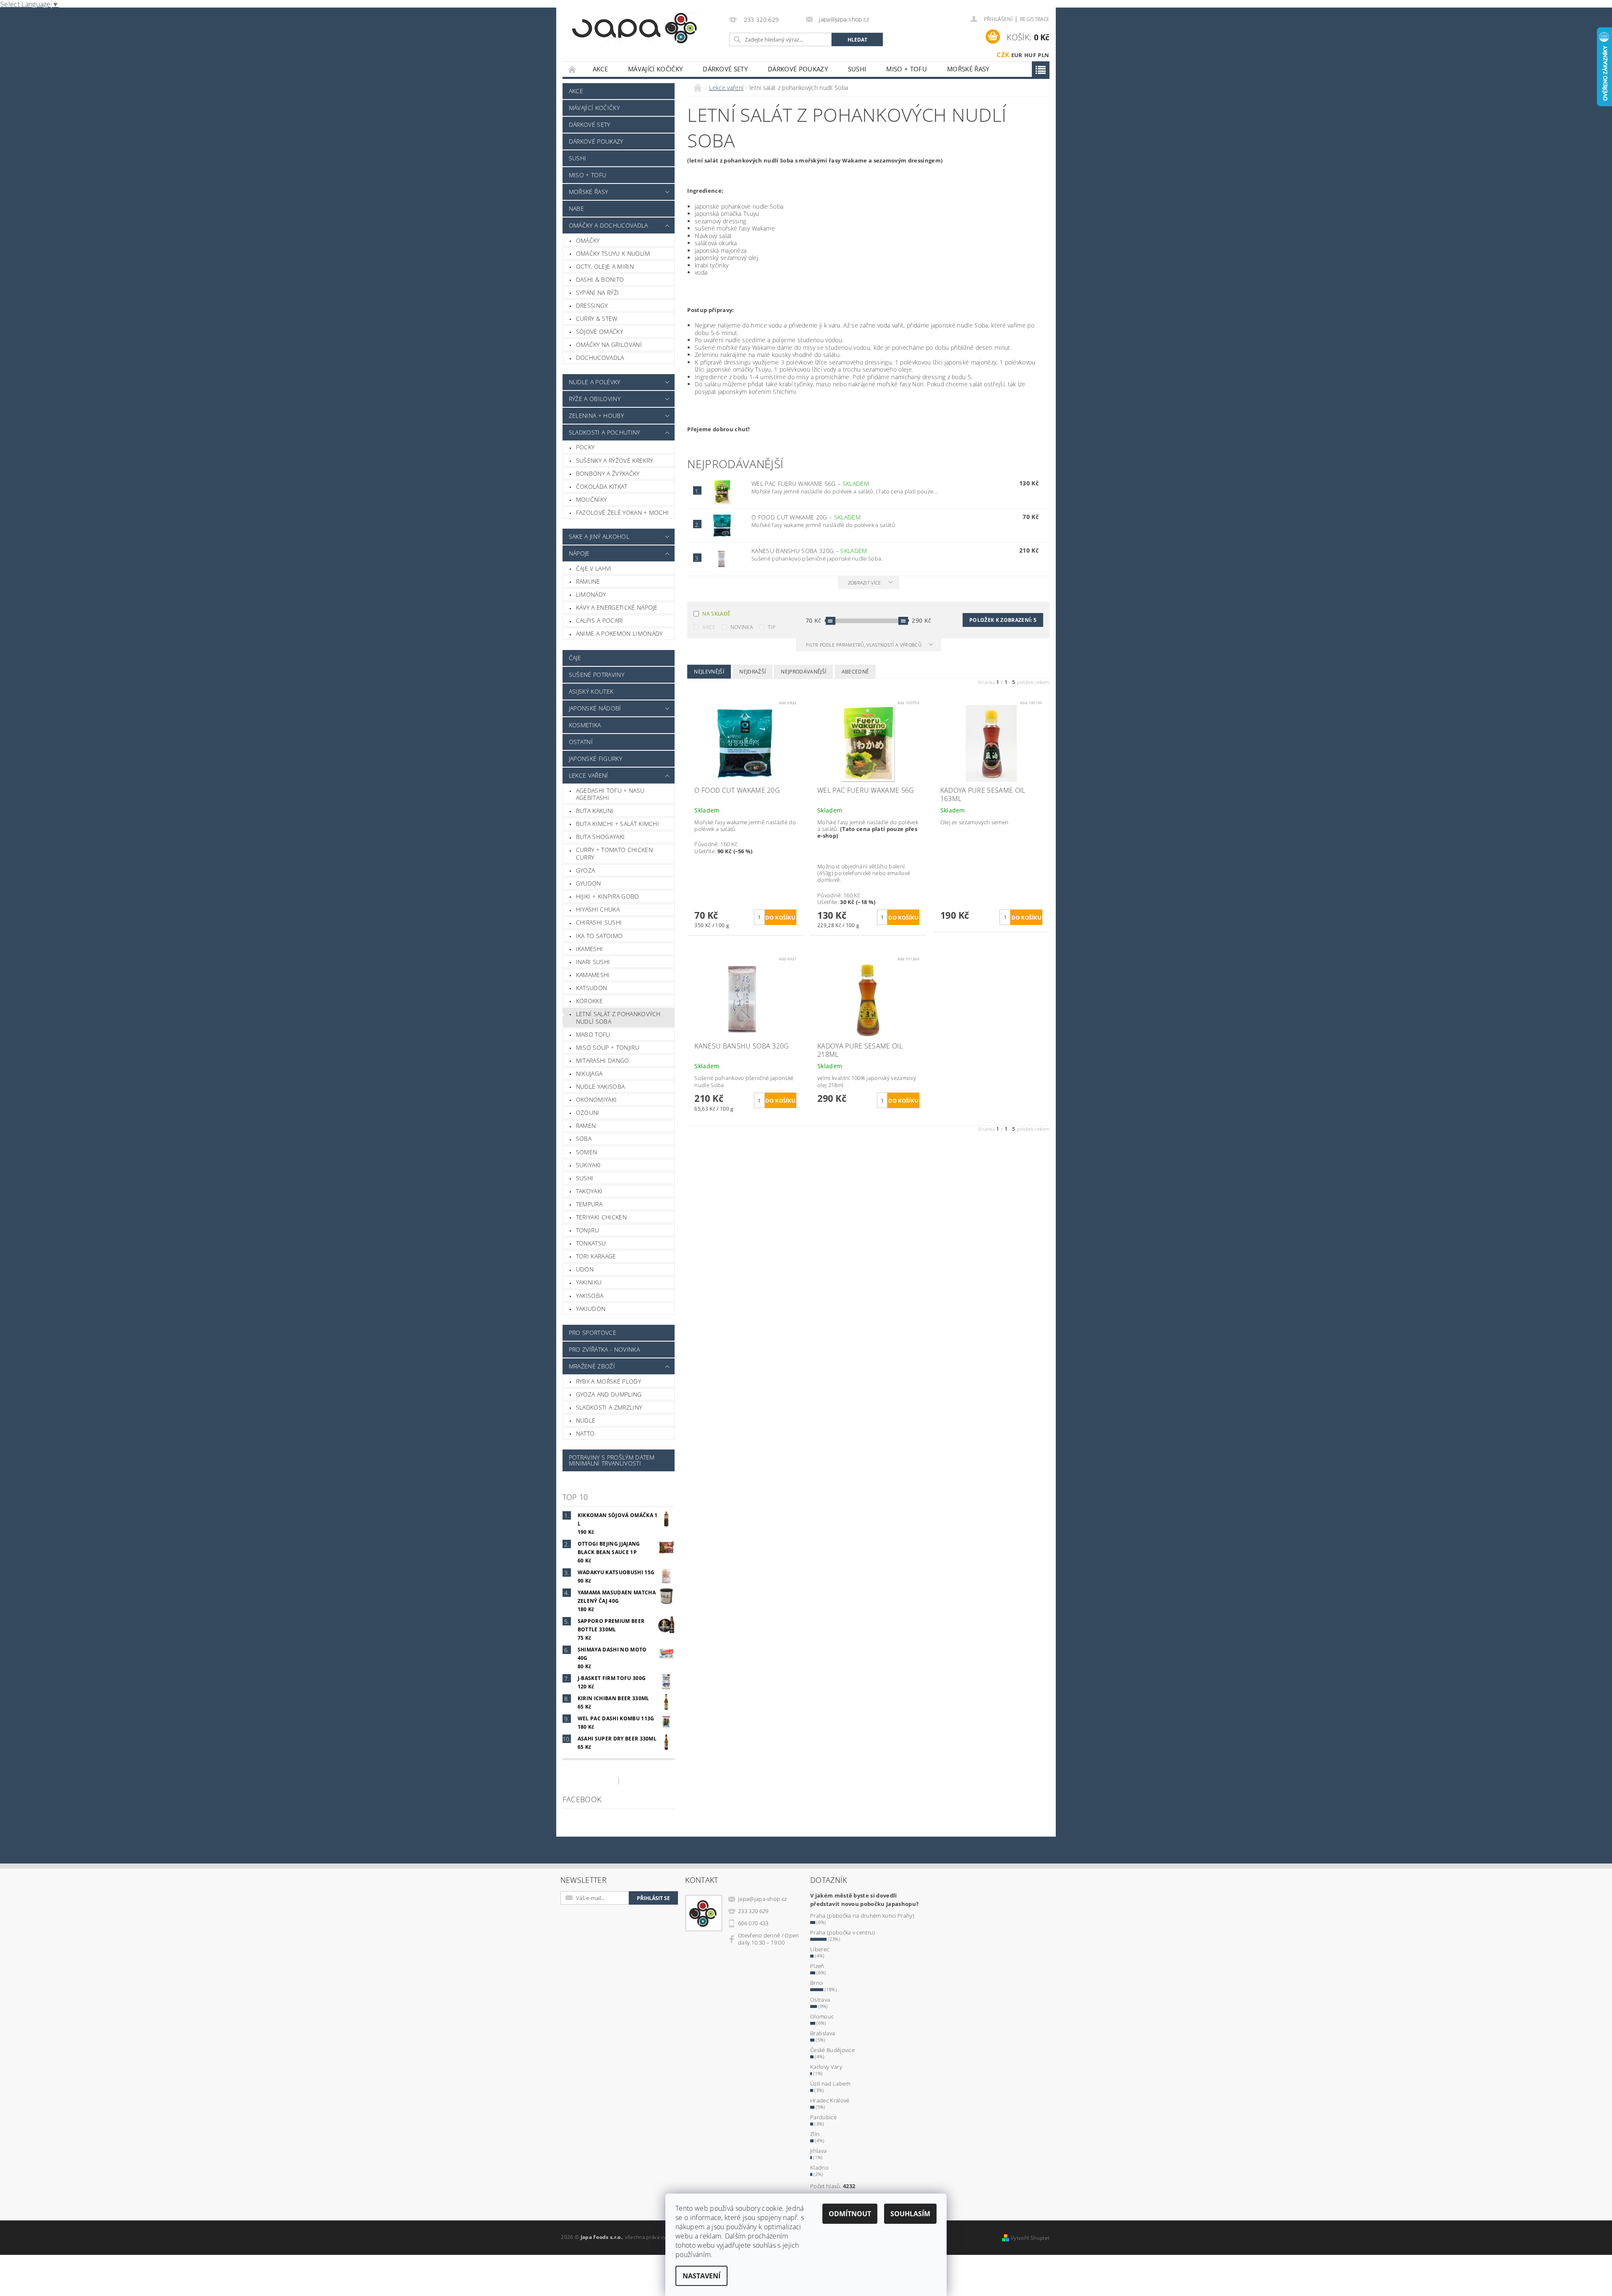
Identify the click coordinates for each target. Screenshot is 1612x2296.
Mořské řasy (968, 69)
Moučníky (591, 499)
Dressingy (592, 305)
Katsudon (592, 988)
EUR (1017, 55)
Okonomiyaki (597, 1100)
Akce (600, 69)
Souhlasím (910, 2214)
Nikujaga (589, 1073)
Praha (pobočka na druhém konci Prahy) (862, 1916)
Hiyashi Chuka (598, 909)
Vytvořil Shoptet (1030, 2238)
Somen (587, 1152)
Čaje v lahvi (594, 568)
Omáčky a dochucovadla (608, 225)
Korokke (589, 1001)
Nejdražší (752, 672)
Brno (816, 1983)
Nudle (586, 1420)
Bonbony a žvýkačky (608, 473)
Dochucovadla (600, 358)
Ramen (586, 1126)
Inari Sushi (593, 962)
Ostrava (820, 2000)
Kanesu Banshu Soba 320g (809, 551)
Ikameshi (590, 949)
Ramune (588, 581)
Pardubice (823, 2117)
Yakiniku (589, 1282)
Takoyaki (589, 1191)
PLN (1043, 55)
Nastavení (701, 2276)
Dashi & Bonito (600, 279)
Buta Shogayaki (600, 837)
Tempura (589, 1204)
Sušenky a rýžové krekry (614, 460)
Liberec (820, 1949)
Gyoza (586, 870)
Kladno (819, 2168)
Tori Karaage (596, 1256)
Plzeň (817, 1966)
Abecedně (856, 672)
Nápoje (579, 553)
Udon (585, 1269)
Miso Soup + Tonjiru (608, 1047)
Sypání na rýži (597, 292)
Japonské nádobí (595, 708)
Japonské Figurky (595, 759)
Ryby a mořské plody (608, 1381)
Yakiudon (591, 1309)
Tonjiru (587, 1230)
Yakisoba (590, 1296)
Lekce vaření (589, 775)
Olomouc (822, 2016)
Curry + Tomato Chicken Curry (614, 853)
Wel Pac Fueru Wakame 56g (810, 484)
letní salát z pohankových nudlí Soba (618, 1018)
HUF (1030, 55)
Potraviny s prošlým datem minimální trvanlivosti (612, 1460)
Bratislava (823, 2033)
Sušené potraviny (597, 675)
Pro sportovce (593, 1333)
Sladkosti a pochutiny (604, 432)
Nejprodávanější (803, 672)
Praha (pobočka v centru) (843, 1932)
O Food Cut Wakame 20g (806, 517)
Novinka (742, 627)
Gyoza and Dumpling (609, 1394)
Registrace (1035, 19)
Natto (585, 1433)
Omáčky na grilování (609, 345)
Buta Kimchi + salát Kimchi (618, 824)
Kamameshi (593, 975)
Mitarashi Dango (603, 1060)
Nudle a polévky (595, 382)
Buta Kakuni (595, 811)
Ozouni (588, 1113)
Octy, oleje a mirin (605, 266)
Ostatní (581, 742)
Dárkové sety (725, 69)
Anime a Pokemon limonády (619, 633)
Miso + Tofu (907, 69)
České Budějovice (832, 2050)
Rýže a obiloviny (595, 399)
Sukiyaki (589, 1165)
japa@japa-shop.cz (762, 1899)
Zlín (815, 2134)
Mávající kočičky (655, 69)
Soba (584, 1139)
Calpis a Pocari (600, 620)
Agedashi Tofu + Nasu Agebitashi (610, 794)
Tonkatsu (591, 1243)
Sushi (857, 69)
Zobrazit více (865, 583)
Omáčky (588, 240)
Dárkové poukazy (798, 69)
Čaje (575, 658)
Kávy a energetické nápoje (617, 607)
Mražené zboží (592, 1366)
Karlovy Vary (826, 2067)
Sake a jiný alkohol (599, 536)
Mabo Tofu (593, 1034)
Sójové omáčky (599, 332)
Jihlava (818, 2151)
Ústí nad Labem (830, 2084)
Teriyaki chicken (601, 1217)
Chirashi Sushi (599, 922)
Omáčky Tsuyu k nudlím (613, 253)
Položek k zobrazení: (1003, 620)
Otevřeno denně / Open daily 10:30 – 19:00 (769, 1939)
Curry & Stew (597, 318)
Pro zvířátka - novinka (604, 1349)
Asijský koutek (591, 691)
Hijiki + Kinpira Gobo (608, 896)
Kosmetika (585, 725)
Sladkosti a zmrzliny (609, 1407)
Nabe (576, 208)
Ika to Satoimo (599, 936)
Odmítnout (850, 2214)
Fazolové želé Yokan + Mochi (623, 512)
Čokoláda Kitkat (602, 486)
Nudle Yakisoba (600, 1086)
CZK (1003, 55)
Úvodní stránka (573, 69)
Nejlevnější (709, 672)
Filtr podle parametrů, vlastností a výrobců (864, 645)
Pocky (585, 447)
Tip (772, 627)
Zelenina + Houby (596, 415)
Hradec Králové (830, 2100)
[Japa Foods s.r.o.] (634, 28)
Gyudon (589, 883)
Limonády (591, 594)
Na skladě (716, 614)
